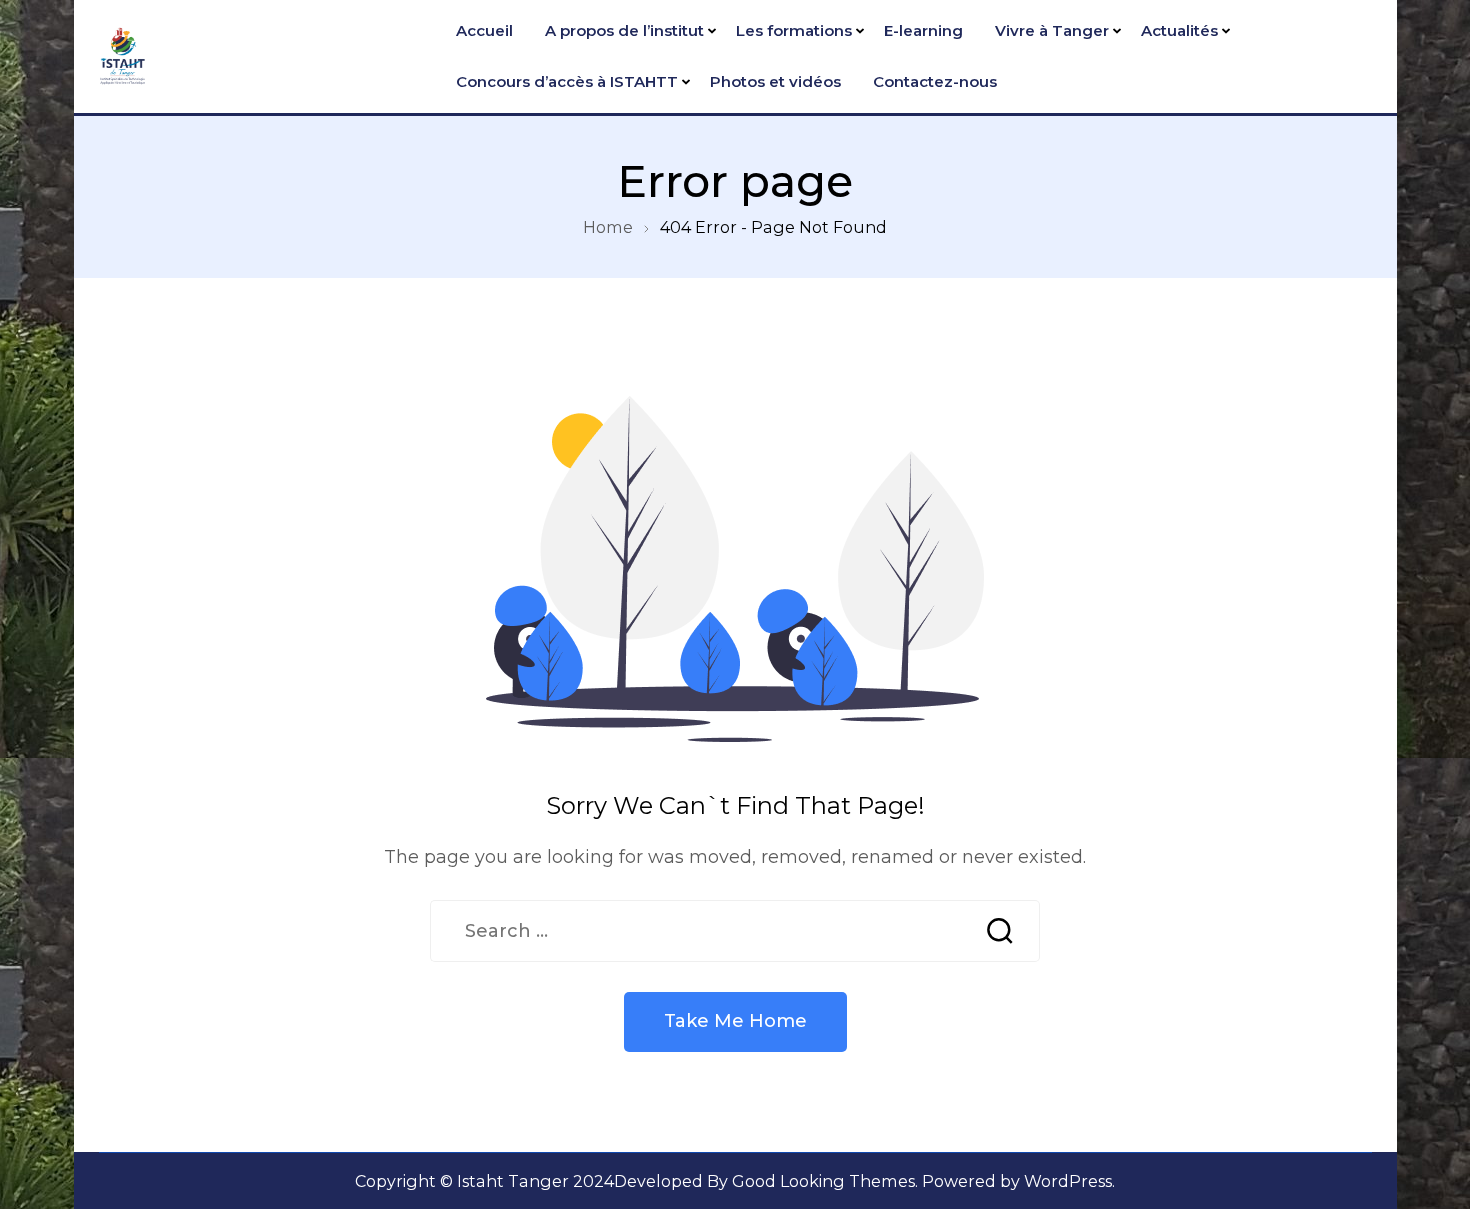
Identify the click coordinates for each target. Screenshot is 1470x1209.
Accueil (484, 30)
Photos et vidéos (775, 81)
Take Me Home (735, 1021)
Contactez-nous (935, 81)
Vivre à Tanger (1052, 30)
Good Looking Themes (823, 1181)
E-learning (923, 30)
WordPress (1068, 1181)
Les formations (794, 30)
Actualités (1179, 30)
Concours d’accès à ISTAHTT (567, 81)
